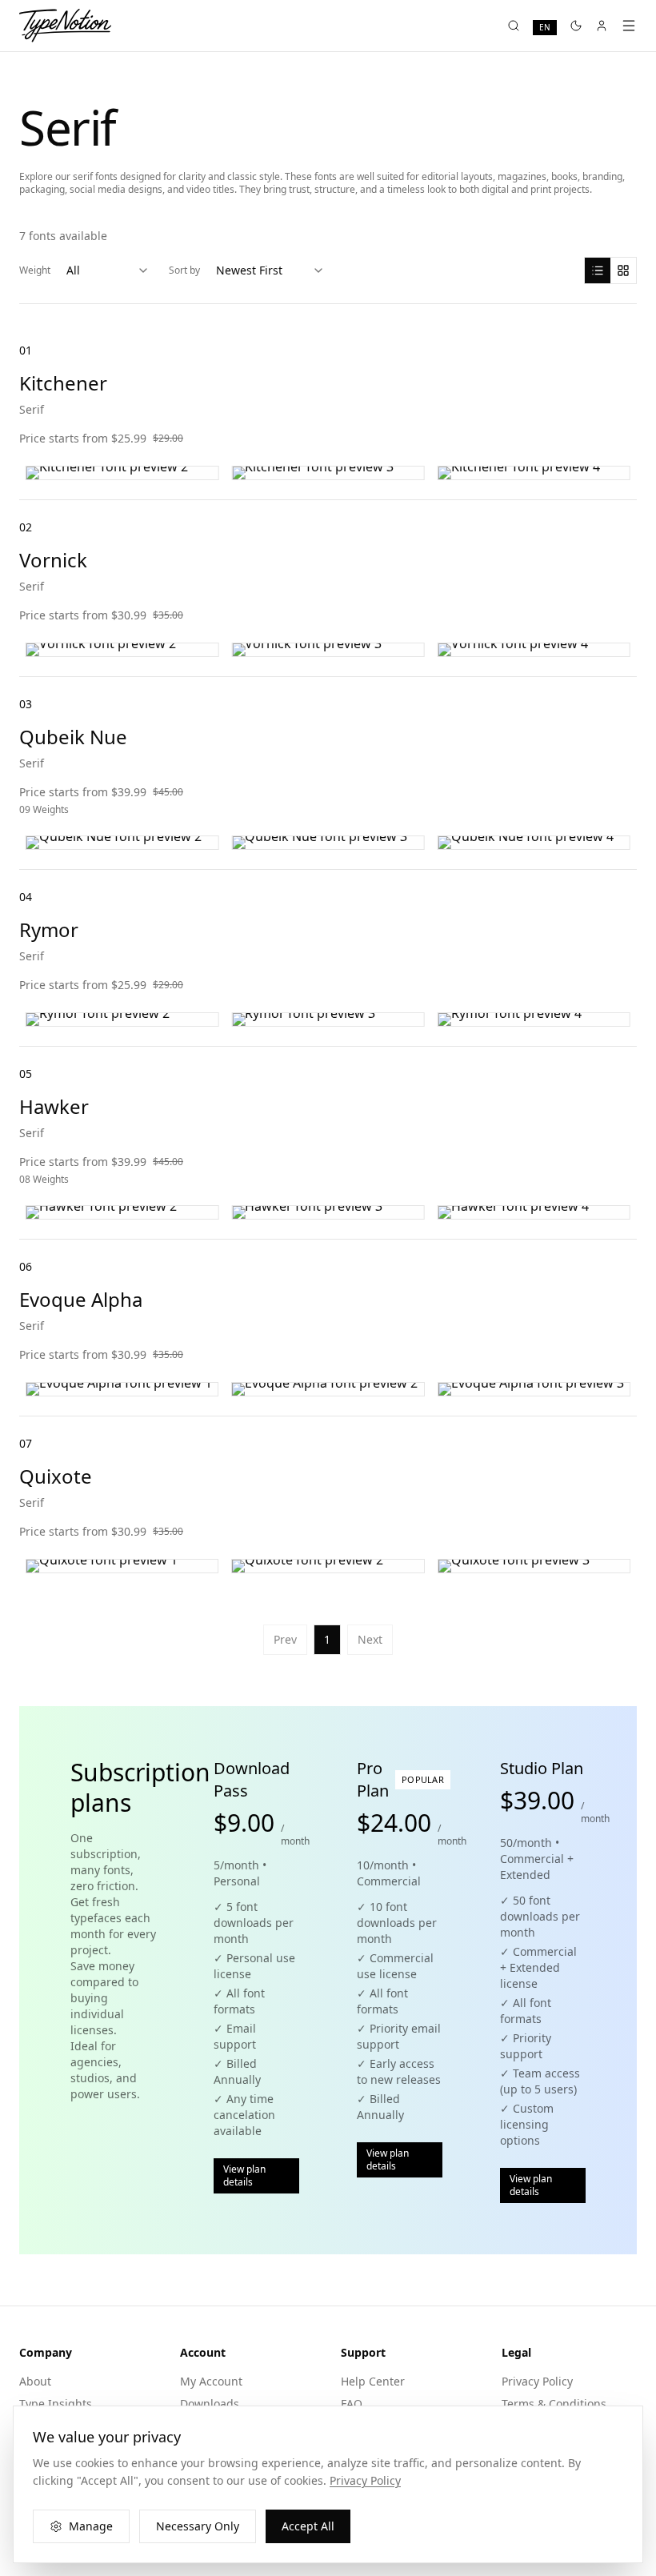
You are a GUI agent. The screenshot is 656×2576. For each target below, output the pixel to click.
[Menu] (629, 26)
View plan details (244, 2175)
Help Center (373, 2381)
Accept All (308, 2526)
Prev (285, 1639)
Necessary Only (198, 2526)
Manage (91, 2526)
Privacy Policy (537, 2381)
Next (370, 1639)
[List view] (598, 270)
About (35, 2381)
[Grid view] (623, 270)
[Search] (514, 26)
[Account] (602, 26)
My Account (211, 2381)
